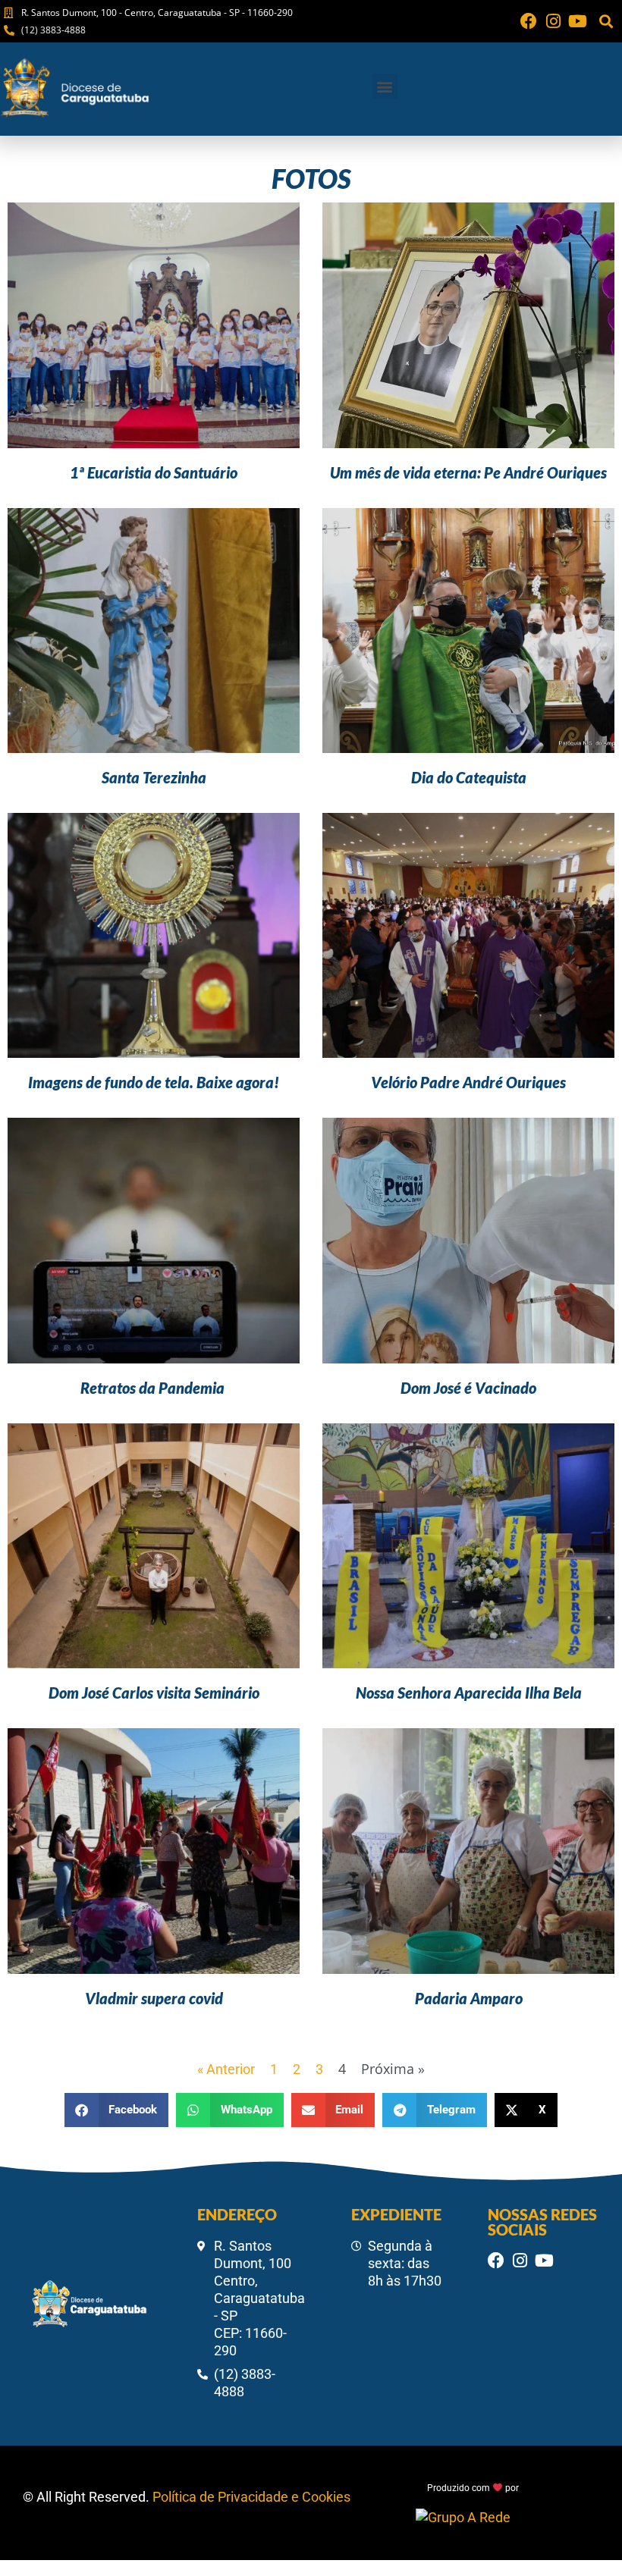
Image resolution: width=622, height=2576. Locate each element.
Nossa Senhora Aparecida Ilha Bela (469, 1693)
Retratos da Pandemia (154, 1388)
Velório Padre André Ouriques (468, 1082)
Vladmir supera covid (154, 1998)
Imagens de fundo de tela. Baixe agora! (154, 1082)
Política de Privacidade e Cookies (251, 2497)
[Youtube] (577, 21)
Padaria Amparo (469, 1998)
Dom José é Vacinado (468, 1388)
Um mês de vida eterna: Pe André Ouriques (468, 472)
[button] (606, 22)
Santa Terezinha (154, 777)
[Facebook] (529, 21)
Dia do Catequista (469, 777)
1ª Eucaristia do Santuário (154, 472)
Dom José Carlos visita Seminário (154, 1693)
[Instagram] (553, 21)
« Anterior (226, 2069)
